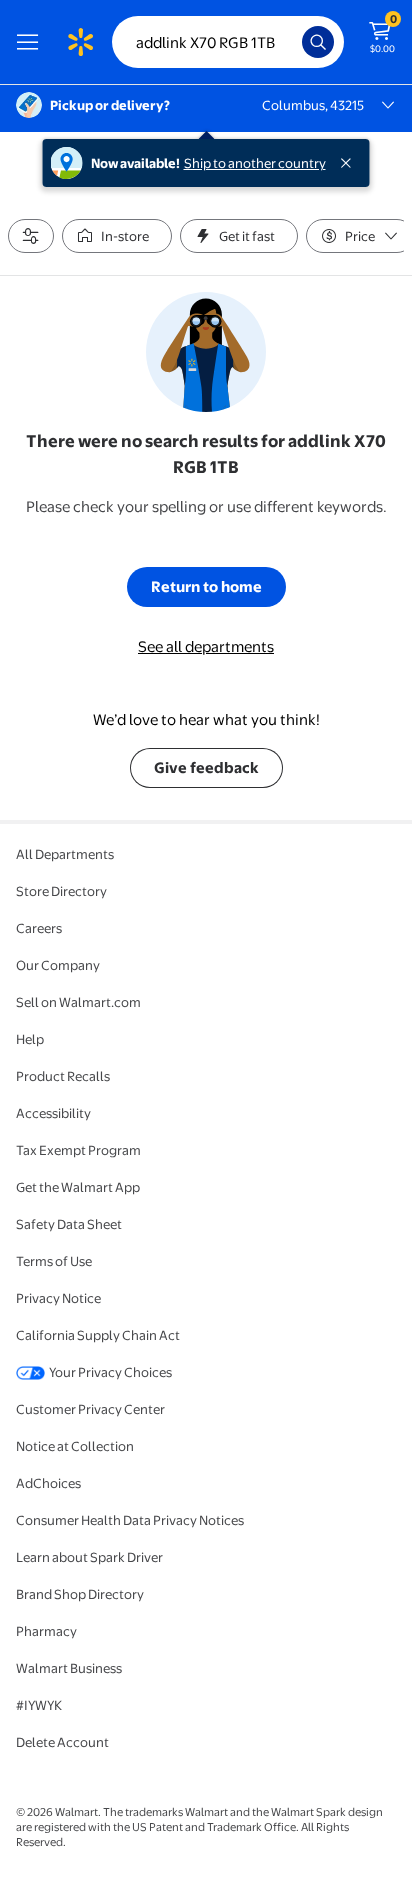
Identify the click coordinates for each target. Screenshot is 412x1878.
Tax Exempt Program (78, 1150)
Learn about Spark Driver (89, 1557)
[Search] (318, 42)
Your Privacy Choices (110, 1372)
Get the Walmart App (78, 1187)
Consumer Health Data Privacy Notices (130, 1520)
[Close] (350, 163)
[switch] (117, 236)
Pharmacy (46, 1631)
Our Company (58, 965)
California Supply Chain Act (98, 1335)
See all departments (206, 646)
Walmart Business (69, 1668)
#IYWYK (39, 1705)
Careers (39, 928)
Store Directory (61, 891)
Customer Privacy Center (90, 1409)
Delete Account (62, 1742)
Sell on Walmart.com (78, 1002)
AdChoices (48, 1483)
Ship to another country (255, 163)
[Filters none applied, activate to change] (31, 236)
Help (30, 1039)
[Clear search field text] (292, 42)
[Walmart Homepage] (80, 42)
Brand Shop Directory (80, 1594)
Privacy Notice (58, 1298)
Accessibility (53, 1113)
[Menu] (32, 42)
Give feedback (206, 767)
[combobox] (228, 42)
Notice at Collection (75, 1446)
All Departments (65, 854)
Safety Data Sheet (69, 1224)
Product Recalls (63, 1076)
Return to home (206, 586)
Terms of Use (54, 1261)
